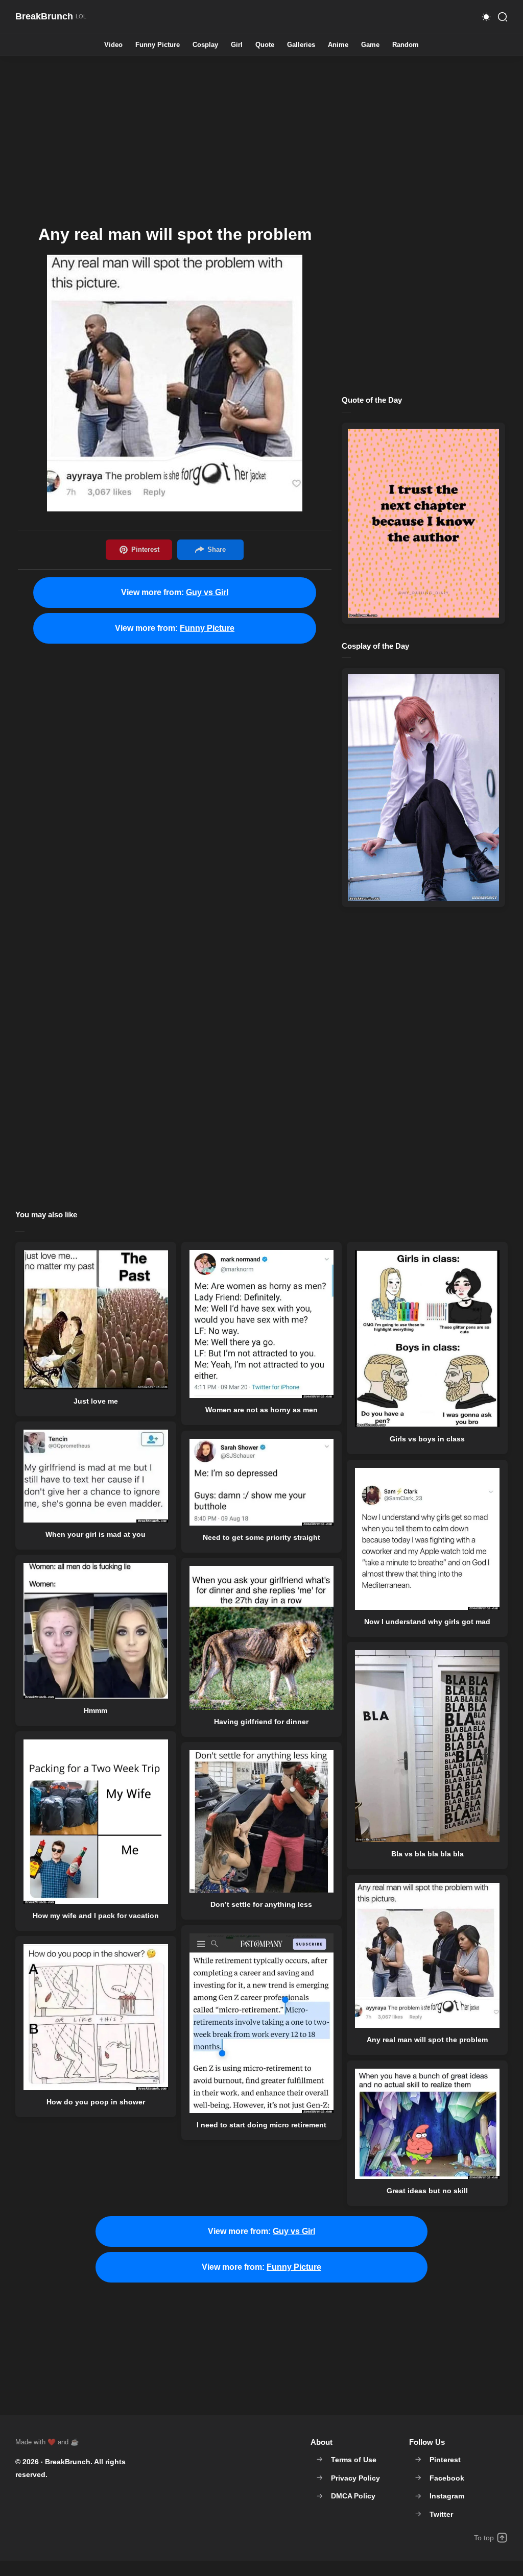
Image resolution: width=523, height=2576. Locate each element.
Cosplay (205, 45)
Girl (237, 45)
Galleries (301, 45)
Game (370, 45)
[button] (486, 17)
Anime (338, 45)
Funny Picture (158, 45)
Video (113, 45)
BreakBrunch (68, 2462)
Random (406, 45)
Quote (265, 45)
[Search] (503, 17)
